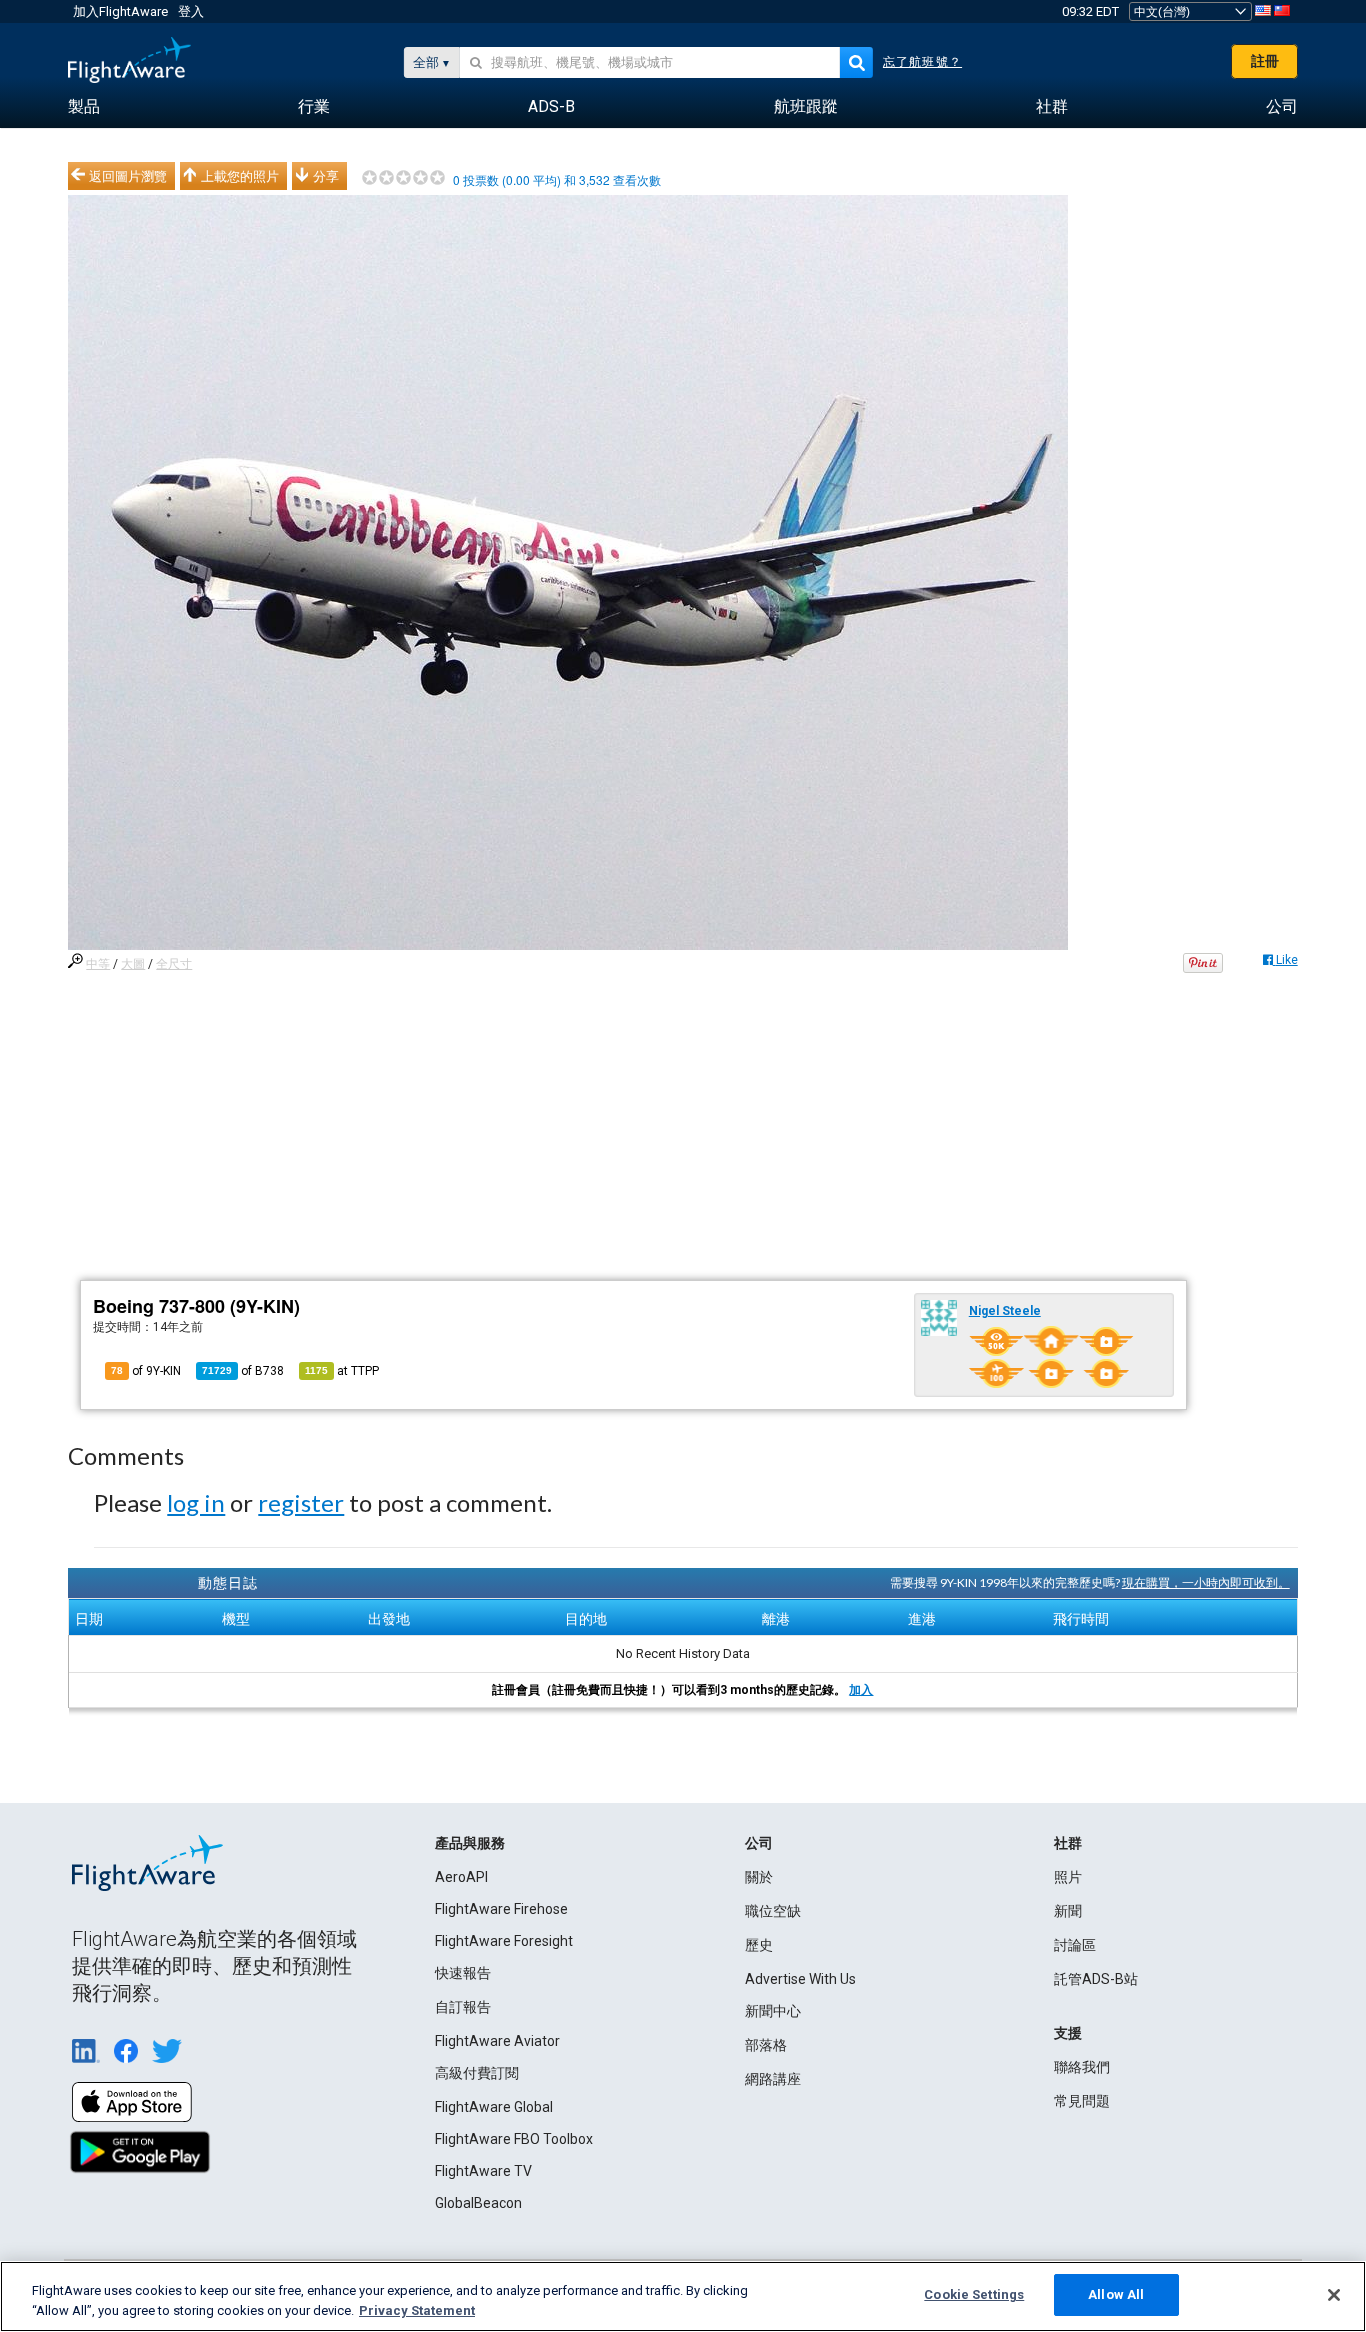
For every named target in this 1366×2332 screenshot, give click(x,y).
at (342, 1371)
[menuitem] (84, 107)
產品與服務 (470, 1843)
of (243, 1371)
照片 (1068, 1877)
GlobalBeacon (478, 2203)
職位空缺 (773, 1911)
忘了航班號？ (922, 62)
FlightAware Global (494, 2107)
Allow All (1116, 2294)
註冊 (1265, 61)
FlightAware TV (483, 2171)
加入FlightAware (120, 11)
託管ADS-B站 (1096, 1979)
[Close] (1334, 2295)
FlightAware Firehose (501, 1909)
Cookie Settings (974, 2294)
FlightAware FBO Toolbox (514, 2139)
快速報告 (463, 1973)
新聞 (1068, 1911)
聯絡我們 (1082, 2067)
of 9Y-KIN (146, 1371)
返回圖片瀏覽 (128, 176)
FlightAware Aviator (497, 2041)
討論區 (1075, 1945)
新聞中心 (773, 2011)
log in (196, 1502)
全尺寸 (174, 964)
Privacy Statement (417, 2310)
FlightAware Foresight (504, 1941)
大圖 (133, 964)
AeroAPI (461, 1877)
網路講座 (773, 2079)
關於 (759, 1877)
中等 (98, 964)
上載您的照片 (240, 176)
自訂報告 (463, 2007)
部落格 (766, 2045)
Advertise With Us (800, 1979)
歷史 (759, 1945)
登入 (191, 11)
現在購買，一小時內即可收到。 (1206, 1582)
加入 (861, 1690)
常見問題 (1082, 2101)
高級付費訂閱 (477, 2073)
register (301, 1502)
